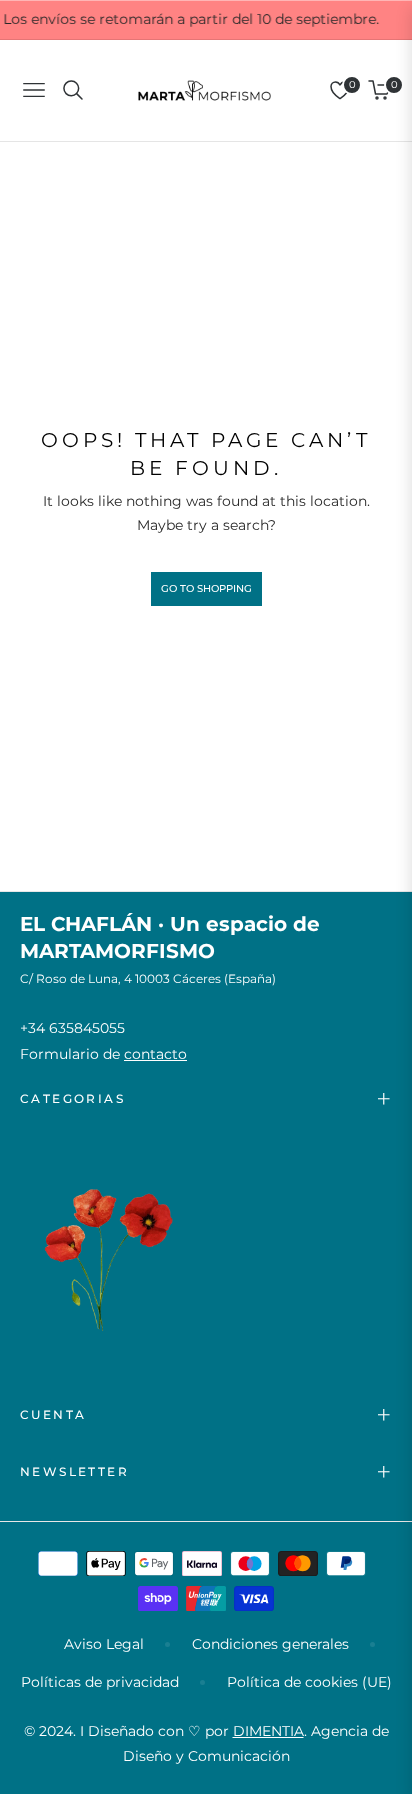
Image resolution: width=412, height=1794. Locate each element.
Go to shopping (206, 588)
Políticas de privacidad (100, 1682)
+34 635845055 (72, 1028)
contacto (155, 1054)
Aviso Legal (104, 1644)
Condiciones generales (270, 1644)
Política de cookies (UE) (309, 1682)
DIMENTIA (268, 1731)
